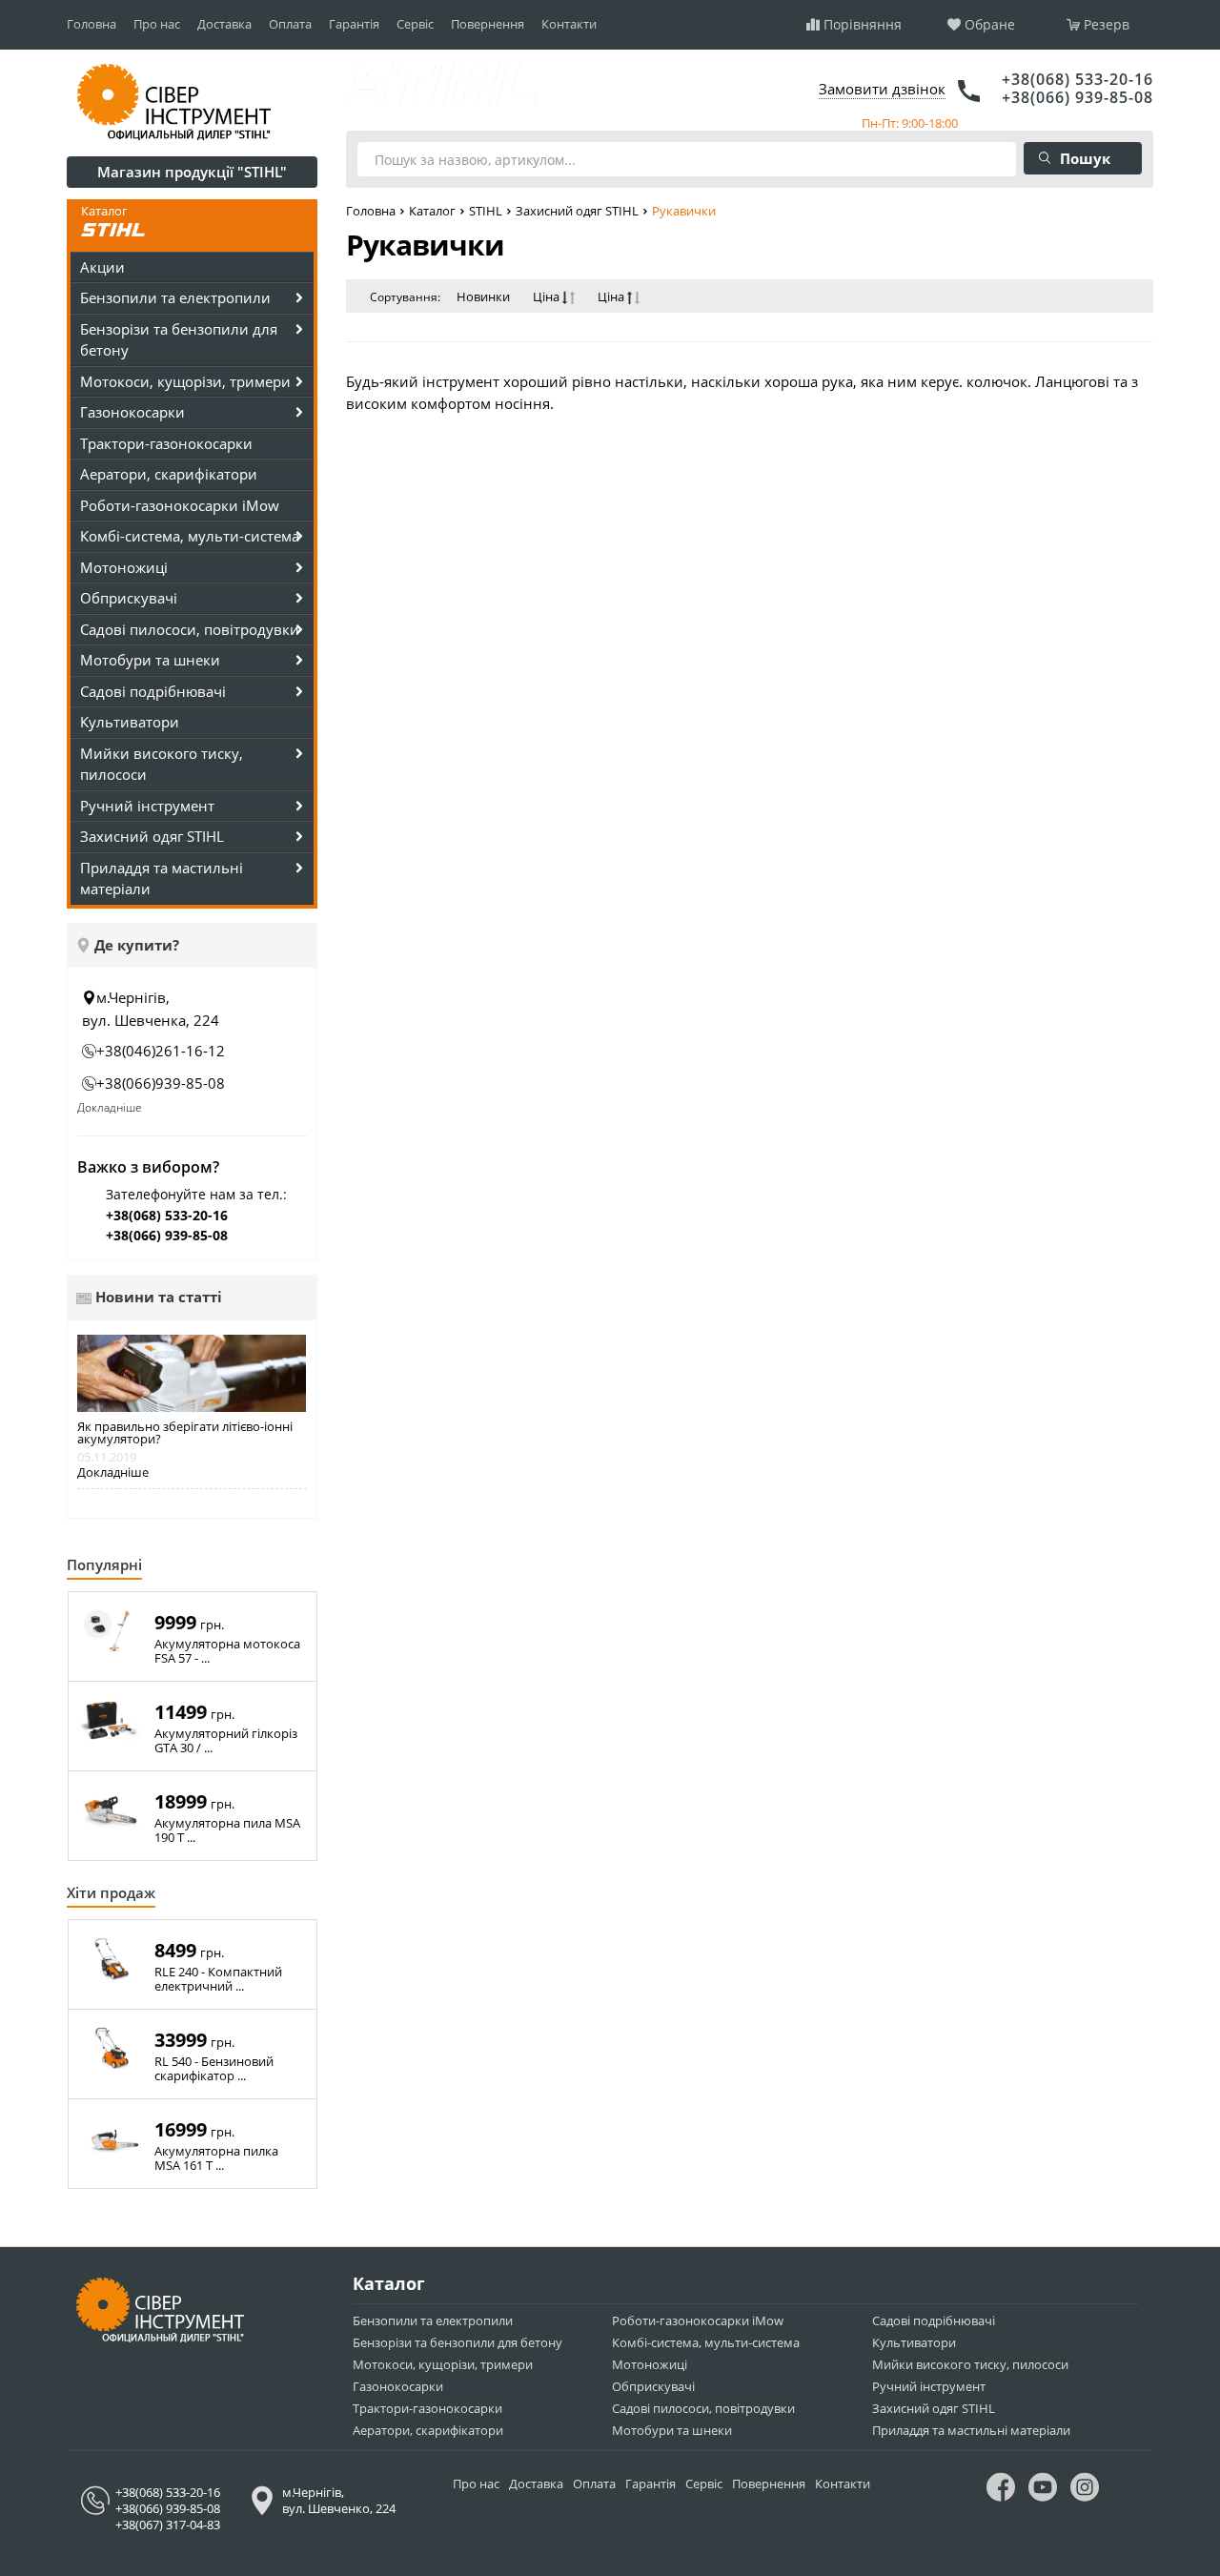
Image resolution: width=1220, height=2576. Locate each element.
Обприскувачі (653, 2386)
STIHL (486, 211)
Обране (990, 25)
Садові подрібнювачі (934, 2320)
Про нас (157, 24)
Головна (91, 24)
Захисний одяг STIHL (577, 211)
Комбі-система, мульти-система (706, 2342)
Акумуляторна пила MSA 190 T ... (227, 1830)
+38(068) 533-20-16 (1078, 79)
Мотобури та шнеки (672, 2430)
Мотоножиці (650, 2364)
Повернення (488, 24)
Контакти (569, 24)
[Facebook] (1001, 2492)
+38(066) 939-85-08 (1078, 97)
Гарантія (354, 24)
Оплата (290, 24)
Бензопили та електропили (433, 2320)
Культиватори (130, 722)
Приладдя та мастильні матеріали (971, 2430)
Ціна (548, 297)
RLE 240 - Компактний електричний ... (218, 1979)
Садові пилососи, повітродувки (703, 2408)
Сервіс (415, 24)
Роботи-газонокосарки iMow (180, 505)
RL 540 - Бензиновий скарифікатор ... (214, 2069)
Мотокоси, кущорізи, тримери (443, 2364)
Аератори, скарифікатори (169, 474)
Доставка (224, 24)
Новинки (483, 297)
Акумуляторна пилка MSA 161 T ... (216, 2158)
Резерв (1107, 25)
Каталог (432, 211)
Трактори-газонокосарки (166, 443)
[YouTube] (1043, 2492)
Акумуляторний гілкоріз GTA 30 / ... (226, 1741)
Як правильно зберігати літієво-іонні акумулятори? (185, 1433)
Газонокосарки (398, 2386)
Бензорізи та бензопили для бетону (457, 2342)
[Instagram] (1085, 2492)
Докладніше (110, 1107)
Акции (102, 267)
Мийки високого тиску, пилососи (970, 2364)
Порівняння (863, 25)
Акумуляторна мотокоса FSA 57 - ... (227, 1651)
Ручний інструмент (929, 2386)
